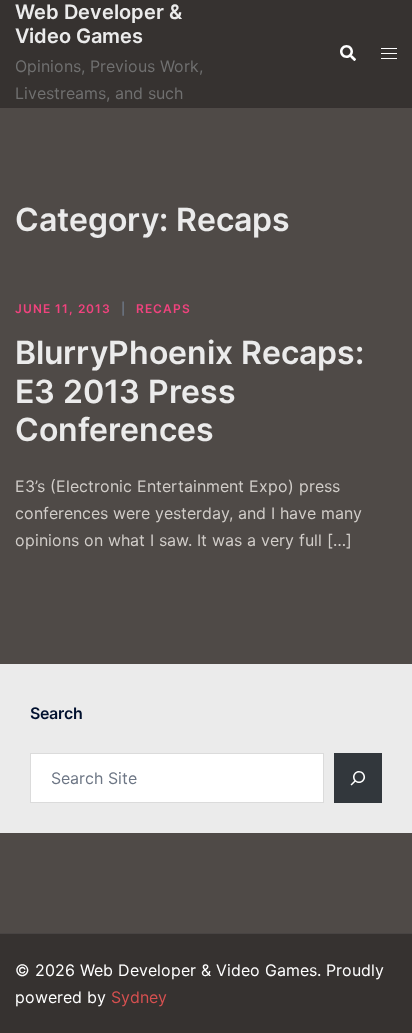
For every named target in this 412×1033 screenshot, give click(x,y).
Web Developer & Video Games (98, 24)
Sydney (139, 997)
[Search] (358, 778)
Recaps (163, 308)
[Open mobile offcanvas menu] (389, 53)
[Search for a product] (348, 53)
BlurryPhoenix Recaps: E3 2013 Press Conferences (189, 391)
